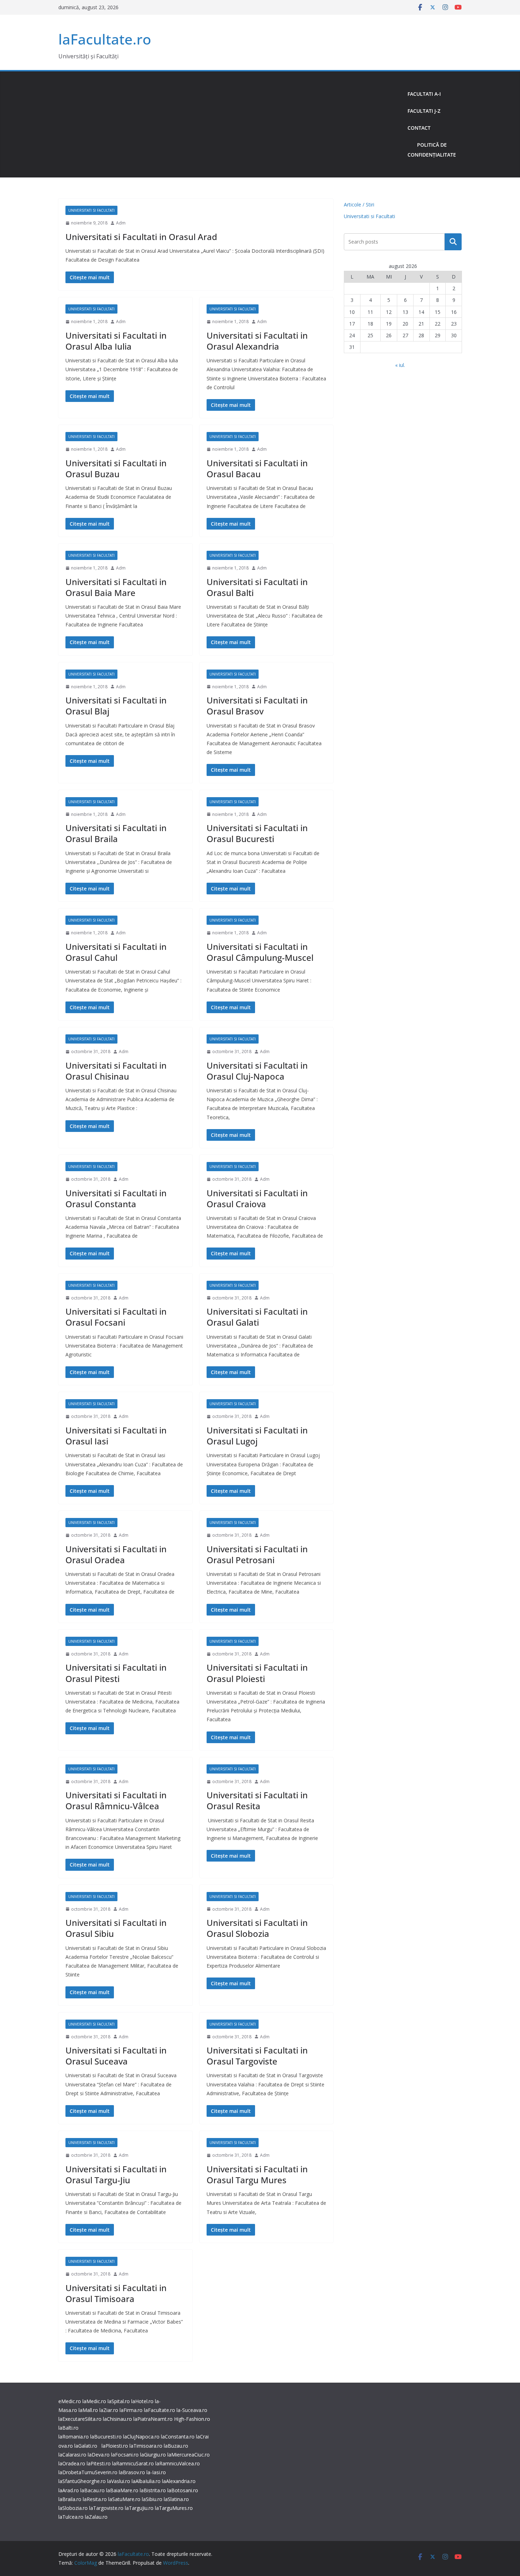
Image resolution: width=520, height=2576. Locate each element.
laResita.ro (95, 2499)
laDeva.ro (99, 2455)
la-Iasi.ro (156, 2472)
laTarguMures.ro (174, 2508)
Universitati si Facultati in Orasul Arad (141, 237)
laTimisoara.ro (146, 2446)
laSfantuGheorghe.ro (82, 2481)
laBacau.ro (93, 2490)
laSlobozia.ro (73, 2508)
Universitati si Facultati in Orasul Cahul (116, 952)
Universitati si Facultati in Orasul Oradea (116, 1554)
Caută (453, 242)
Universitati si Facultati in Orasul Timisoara (116, 2293)
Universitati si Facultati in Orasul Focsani (116, 1317)
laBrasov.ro (132, 2472)
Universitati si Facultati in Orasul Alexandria (257, 341)
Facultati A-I (424, 94)
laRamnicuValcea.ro (178, 2463)
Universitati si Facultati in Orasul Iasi (116, 1436)
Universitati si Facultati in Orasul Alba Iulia (116, 341)
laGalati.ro (86, 2446)
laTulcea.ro (72, 2517)
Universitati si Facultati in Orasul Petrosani (257, 1554)
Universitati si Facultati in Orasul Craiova (257, 1198)
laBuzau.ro (176, 2446)
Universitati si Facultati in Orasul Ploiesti (257, 1673)
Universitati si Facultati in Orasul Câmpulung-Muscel (260, 952)
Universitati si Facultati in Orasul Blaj (116, 706)
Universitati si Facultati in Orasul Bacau (257, 468)
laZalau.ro (96, 2517)
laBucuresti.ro (106, 2437)
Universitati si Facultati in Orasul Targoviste (257, 2056)
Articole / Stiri (359, 205)
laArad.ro (69, 2490)
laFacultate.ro (105, 39)
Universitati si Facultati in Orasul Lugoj (257, 1436)
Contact (419, 128)
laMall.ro (88, 2410)
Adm (121, 223)
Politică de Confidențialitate (432, 150)
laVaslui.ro (119, 2481)
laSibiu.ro (152, 2499)
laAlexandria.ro (179, 2481)
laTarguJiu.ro (140, 2508)
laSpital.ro (119, 2401)
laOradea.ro (72, 2463)
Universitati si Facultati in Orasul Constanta (116, 1198)
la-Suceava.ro (192, 2410)
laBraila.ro (70, 2499)
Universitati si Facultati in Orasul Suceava (116, 2056)
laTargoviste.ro (106, 2508)
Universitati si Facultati (91, 210)
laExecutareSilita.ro (80, 2419)
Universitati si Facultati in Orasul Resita (257, 1800)
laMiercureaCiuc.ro (189, 2455)
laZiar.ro (109, 2410)
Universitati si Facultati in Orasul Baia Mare (116, 587)
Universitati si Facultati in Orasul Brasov (257, 706)
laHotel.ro (142, 2401)
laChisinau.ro (117, 2419)
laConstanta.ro (178, 2437)
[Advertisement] (230, 124)
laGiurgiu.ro (154, 2455)
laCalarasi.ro (72, 2455)
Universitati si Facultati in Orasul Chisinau (116, 1071)
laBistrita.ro (153, 2490)
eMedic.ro (70, 2401)
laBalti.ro (68, 2428)
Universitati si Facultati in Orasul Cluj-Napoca (257, 1071)
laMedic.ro (95, 2401)
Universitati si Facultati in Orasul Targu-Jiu (116, 2174)
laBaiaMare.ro (122, 2490)
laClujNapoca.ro (141, 2437)
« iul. (400, 365)
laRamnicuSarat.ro (133, 2463)
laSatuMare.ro (124, 2499)
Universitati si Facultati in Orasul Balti (257, 587)
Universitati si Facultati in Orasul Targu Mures (257, 2174)
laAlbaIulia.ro (146, 2481)
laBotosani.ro (183, 2490)
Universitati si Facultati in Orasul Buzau (116, 468)
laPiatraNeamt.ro (153, 2419)
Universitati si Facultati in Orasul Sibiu (116, 1928)
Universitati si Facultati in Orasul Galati (257, 1317)
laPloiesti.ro (115, 2446)
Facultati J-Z (424, 111)
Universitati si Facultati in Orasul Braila (116, 833)
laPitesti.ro (99, 2463)
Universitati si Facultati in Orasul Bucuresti (257, 833)
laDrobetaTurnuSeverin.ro (88, 2472)
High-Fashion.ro (192, 2419)
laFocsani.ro (125, 2455)
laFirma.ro (131, 2410)
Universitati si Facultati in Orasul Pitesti (116, 1673)
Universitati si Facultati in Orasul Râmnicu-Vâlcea (116, 1800)
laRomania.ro (74, 2437)
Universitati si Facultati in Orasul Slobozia (257, 1928)
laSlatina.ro (176, 2499)
